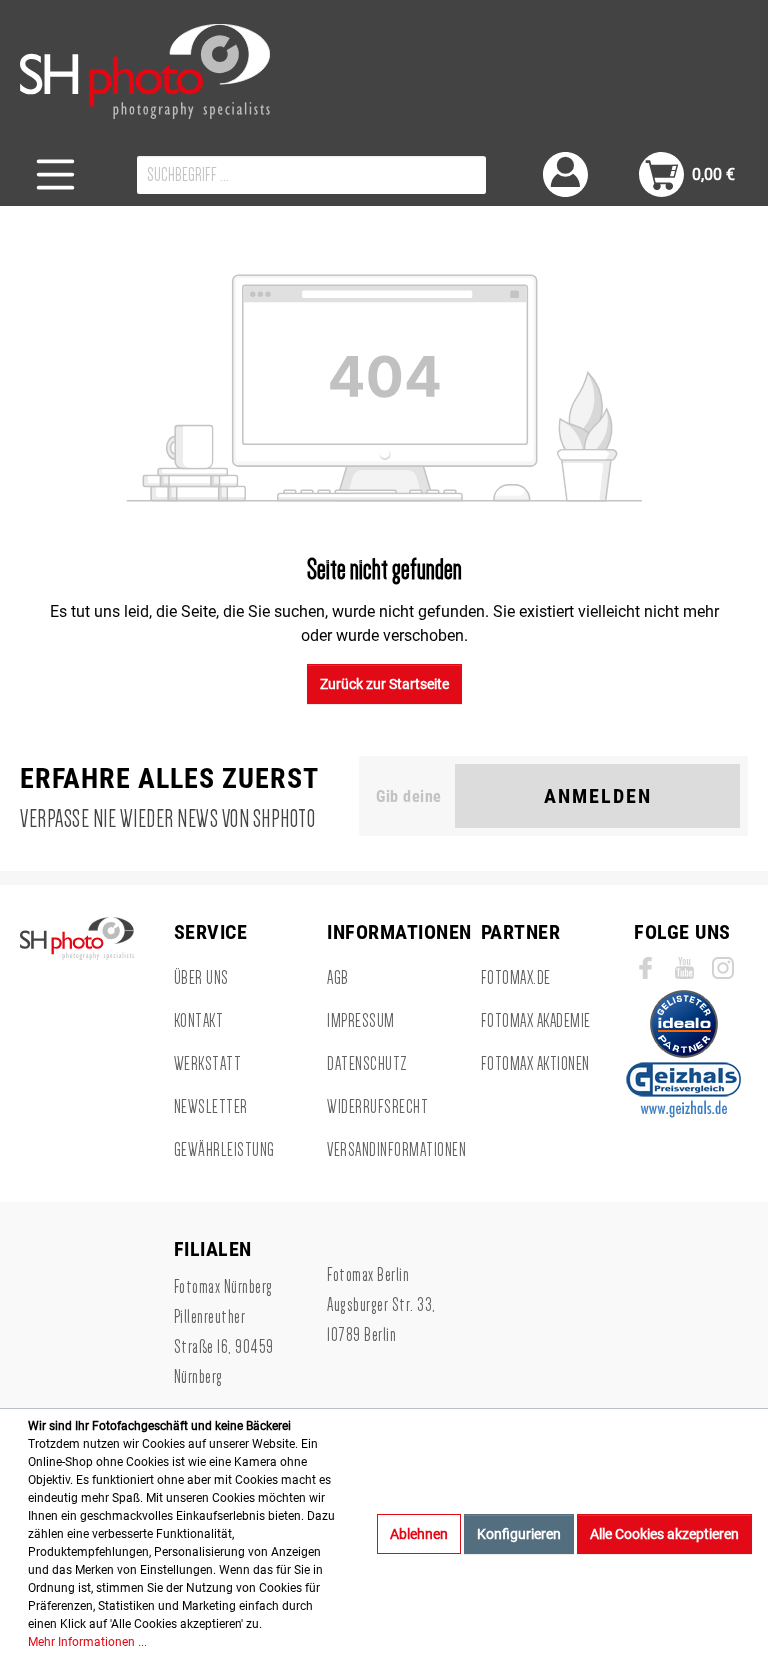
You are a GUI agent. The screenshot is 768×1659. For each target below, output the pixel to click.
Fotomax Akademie (536, 1021)
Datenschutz (367, 1064)
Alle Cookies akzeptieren (664, 1534)
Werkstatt (208, 1064)
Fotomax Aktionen (535, 1064)
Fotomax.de (516, 978)
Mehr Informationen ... (87, 1642)
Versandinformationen (396, 1150)
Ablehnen (419, 1534)
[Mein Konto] (565, 174)
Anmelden (598, 796)
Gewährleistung (224, 1150)
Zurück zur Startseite (384, 684)
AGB (338, 978)
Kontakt (199, 1021)
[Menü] (55, 174)
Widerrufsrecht (377, 1107)
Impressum (361, 1021)
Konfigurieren (519, 1534)
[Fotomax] (145, 71)
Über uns (201, 978)
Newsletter (211, 1107)
